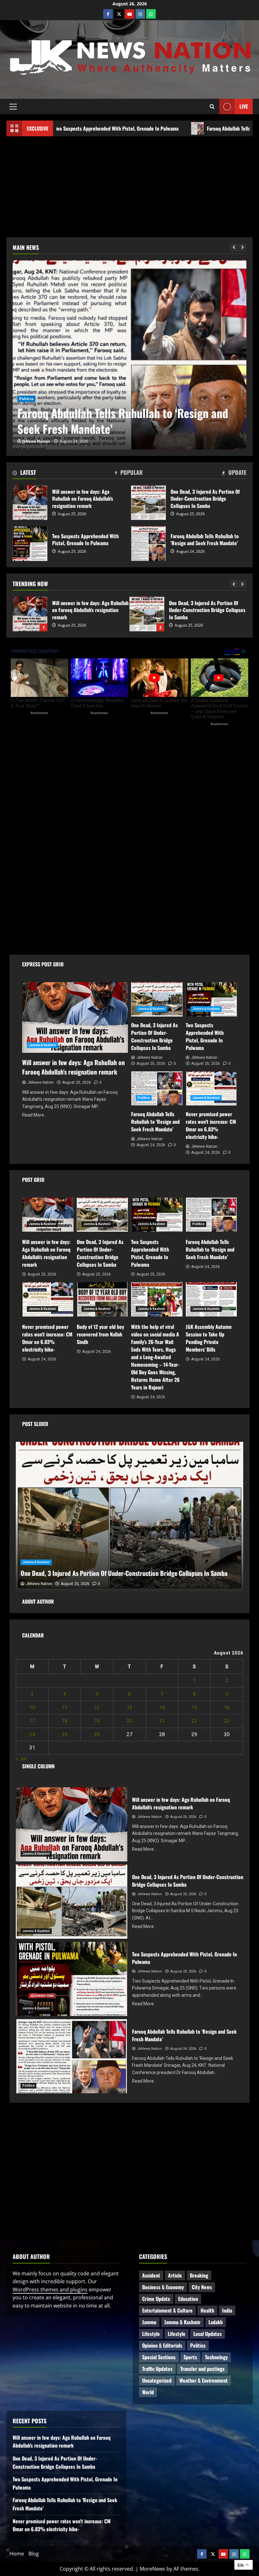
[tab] (24, 474)
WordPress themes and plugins (50, 2290)
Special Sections (159, 2357)
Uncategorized (157, 2380)
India (227, 2310)
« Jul (21, 1759)
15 (194, 1708)
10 (32, 1708)
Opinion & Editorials (162, 2345)
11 (65, 1708)
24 (32, 1734)
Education (188, 2299)
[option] (129, 355)
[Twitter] (119, 14)
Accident (151, 2275)
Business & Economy (163, 2287)
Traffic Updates (157, 2369)
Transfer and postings (202, 2369)
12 (97, 1708)
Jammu (149, 2322)
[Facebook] (108, 14)
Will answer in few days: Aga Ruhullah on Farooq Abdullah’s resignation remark (30, 503)
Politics (198, 887)
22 (194, 1721)
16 (227, 1708)
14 (162, 1708)
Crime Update (156, 2299)
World (148, 2392)
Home (17, 2554)
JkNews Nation (36, 441)
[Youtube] (129, 14)
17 (32, 1721)
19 (97, 1721)
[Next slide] (242, 248)
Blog (34, 2554)
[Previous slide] (234, 248)
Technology (216, 2357)
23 (227, 1721)
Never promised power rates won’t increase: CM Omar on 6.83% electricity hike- (126, 421)
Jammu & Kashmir (37, 399)
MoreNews (152, 2569)
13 (129, 1708)
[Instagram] (140, 14)
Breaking (199, 2275)
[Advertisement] (129, 184)
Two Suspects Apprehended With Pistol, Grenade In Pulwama (30, 614)
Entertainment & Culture (167, 2310)
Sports (190, 2357)
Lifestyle (151, 2334)
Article (175, 2275)
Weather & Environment (204, 2380)
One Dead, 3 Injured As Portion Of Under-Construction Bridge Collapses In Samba (148, 503)
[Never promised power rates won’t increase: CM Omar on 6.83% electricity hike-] (129, 355)
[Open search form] (212, 106)
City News (202, 2287)
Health (207, 2310)
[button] (13, 106)
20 (129, 1721)
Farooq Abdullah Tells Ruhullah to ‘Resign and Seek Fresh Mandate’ (147, 614)
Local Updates (208, 2334)
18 (65, 1721)
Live (244, 106)
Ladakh (216, 2322)
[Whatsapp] (151, 14)
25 (65, 1734)
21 (162, 1721)
